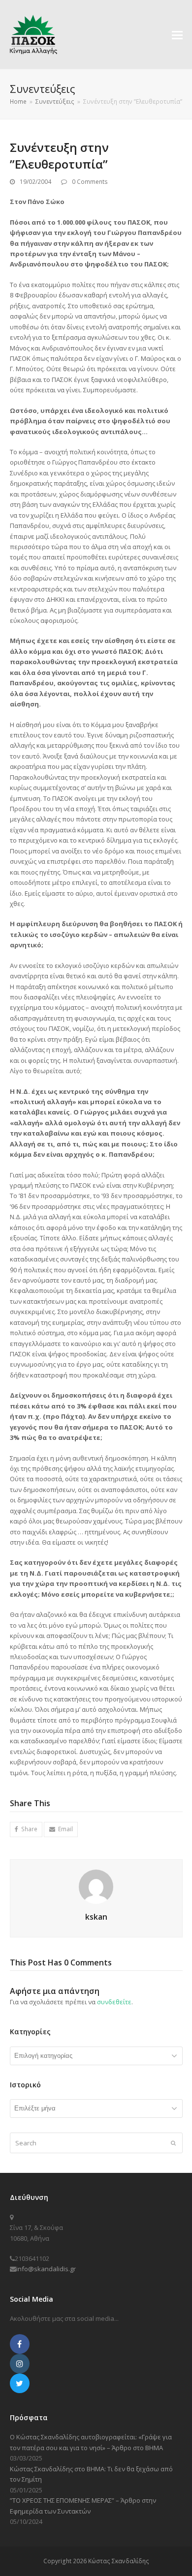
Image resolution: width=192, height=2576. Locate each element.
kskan (96, 1917)
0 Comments (90, 182)
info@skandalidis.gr (46, 2269)
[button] (177, 34)
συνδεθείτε (114, 2002)
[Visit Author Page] (96, 1886)
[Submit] (173, 2143)
